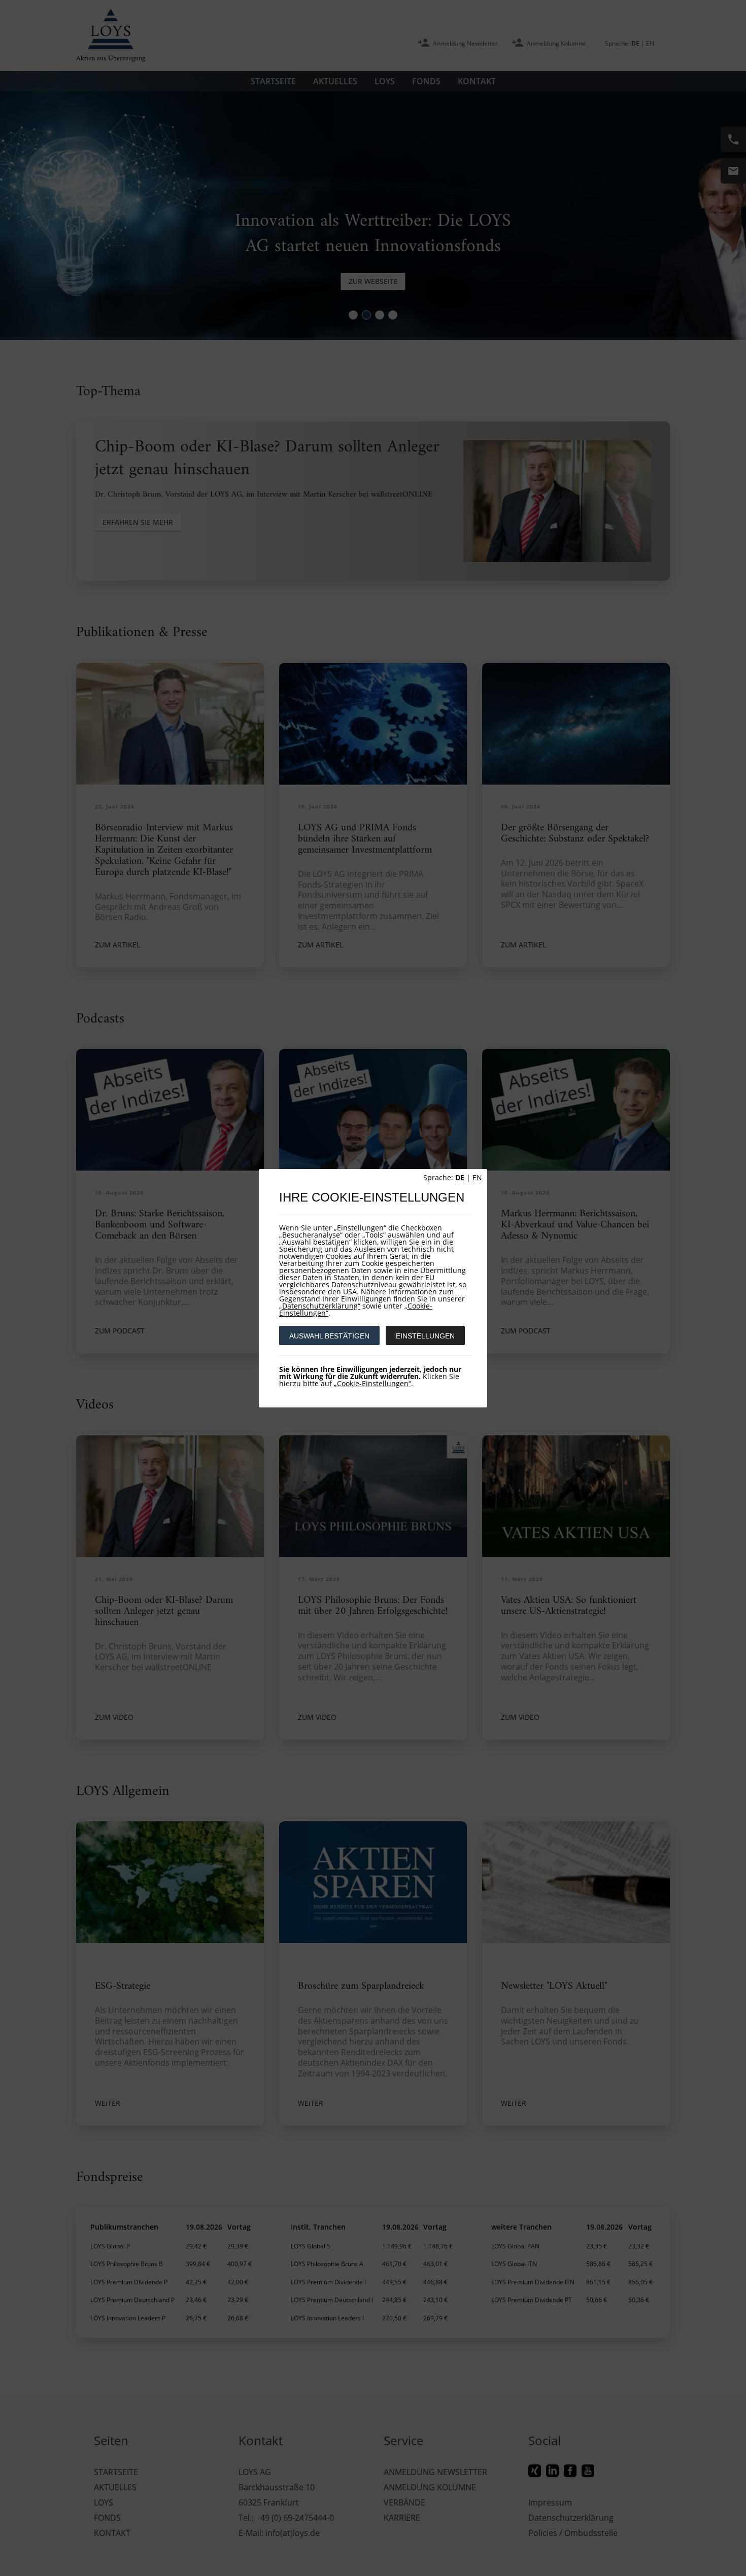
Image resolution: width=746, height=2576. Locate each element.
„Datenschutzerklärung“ (320, 1306)
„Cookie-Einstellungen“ (372, 1383)
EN (477, 1177)
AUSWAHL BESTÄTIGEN (329, 1336)
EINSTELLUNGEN (425, 1336)
